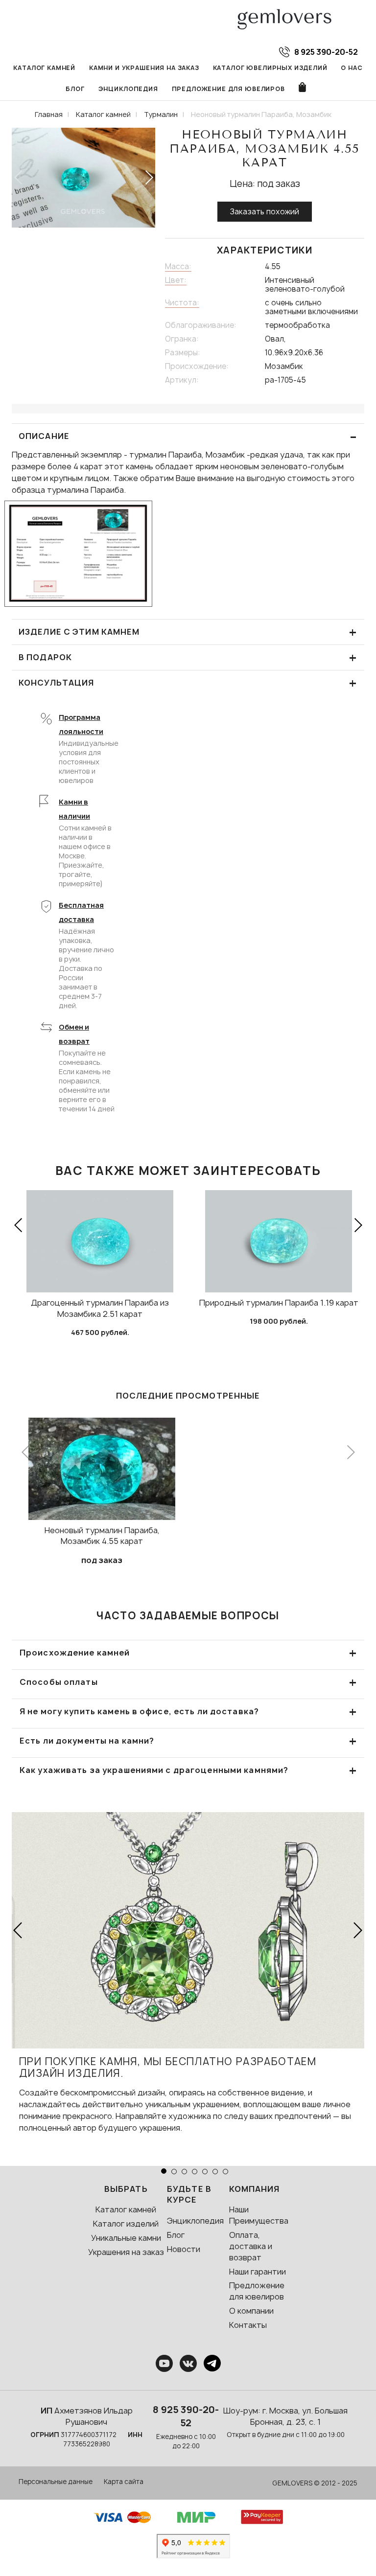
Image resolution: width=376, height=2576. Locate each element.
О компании (251, 2311)
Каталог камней (44, 68)
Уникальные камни (126, 2238)
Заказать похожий (265, 212)
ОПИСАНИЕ (188, 436)
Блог (75, 89)
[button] (149, 178)
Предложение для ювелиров (228, 89)
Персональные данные (56, 2482)
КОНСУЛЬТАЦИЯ (188, 683)
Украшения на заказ (126, 2252)
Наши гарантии (258, 2272)
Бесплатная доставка (81, 912)
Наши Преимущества (259, 2215)
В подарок (188, 657)
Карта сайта (124, 2482)
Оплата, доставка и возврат (251, 2246)
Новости (184, 2249)
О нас (352, 68)
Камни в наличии (74, 809)
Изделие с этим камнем (188, 632)
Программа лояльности (81, 724)
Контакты (248, 2325)
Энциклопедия (128, 89)
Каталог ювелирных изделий (270, 68)
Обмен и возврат (74, 1034)
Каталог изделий (126, 2224)
